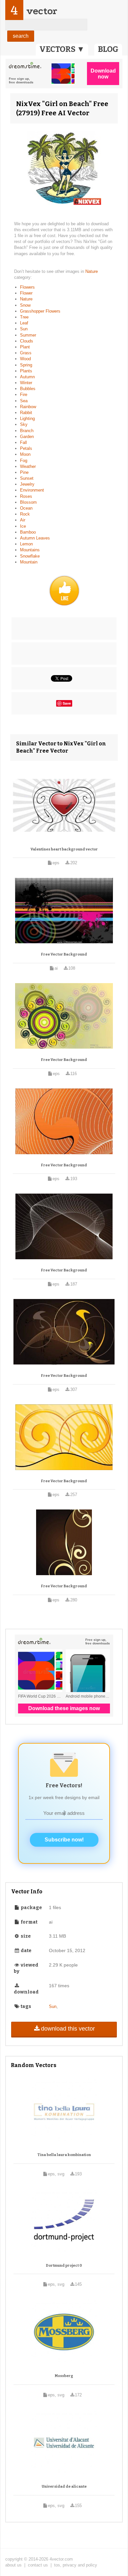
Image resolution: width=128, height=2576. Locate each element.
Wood (25, 359)
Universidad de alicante (64, 2487)
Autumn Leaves (35, 538)
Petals (26, 448)
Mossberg (64, 2376)
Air (23, 520)
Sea (24, 401)
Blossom (28, 502)
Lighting (27, 418)
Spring (26, 365)
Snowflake (30, 556)
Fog (24, 461)
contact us (38, 2565)
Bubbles (28, 389)
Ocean (26, 508)
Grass (26, 353)
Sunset (27, 478)
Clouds (27, 341)
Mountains (30, 550)
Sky (24, 424)
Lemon (26, 544)
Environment (32, 490)
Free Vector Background (64, 954)
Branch (27, 431)
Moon (25, 454)
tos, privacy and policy (76, 2565)
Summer (28, 335)
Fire (24, 395)
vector (42, 11)
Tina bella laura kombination (64, 2155)
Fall (23, 442)
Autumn (27, 377)
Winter (26, 383)
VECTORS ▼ (62, 49)
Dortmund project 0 (64, 2266)
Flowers (27, 287)
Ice (23, 526)
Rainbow (28, 407)
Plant (25, 347)
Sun (24, 329)
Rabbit (26, 413)
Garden (27, 437)
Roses (26, 496)
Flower (26, 293)
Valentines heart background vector (64, 849)
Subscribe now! (64, 1840)
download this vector (68, 2029)
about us (13, 2565)
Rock (25, 514)
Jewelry (27, 484)
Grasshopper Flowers (40, 311)
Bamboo (28, 532)
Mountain (29, 562)
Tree (24, 317)
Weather (28, 466)
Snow (25, 305)
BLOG (108, 49)
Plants (26, 371)
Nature (92, 271)
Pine (24, 472)
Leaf (24, 323)
